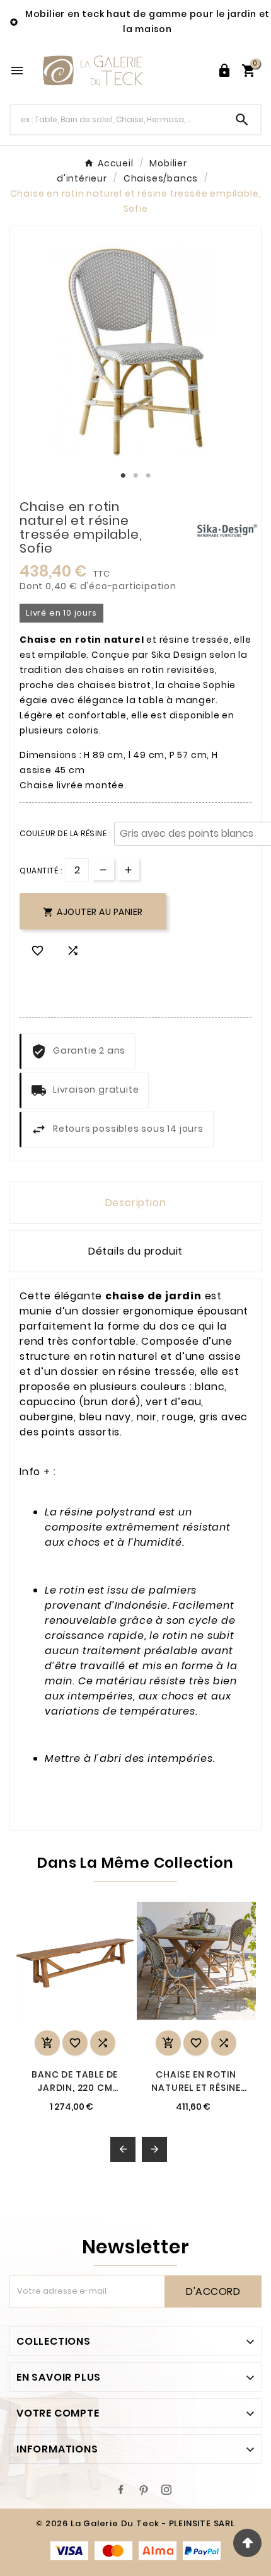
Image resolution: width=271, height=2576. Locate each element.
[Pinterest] (144, 2490)
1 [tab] (123, 476)
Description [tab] (136, 1203)
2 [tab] (135, 476)
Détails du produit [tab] (135, 1251)
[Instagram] (166, 2490)
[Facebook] (121, 2490)
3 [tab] (148, 476)
